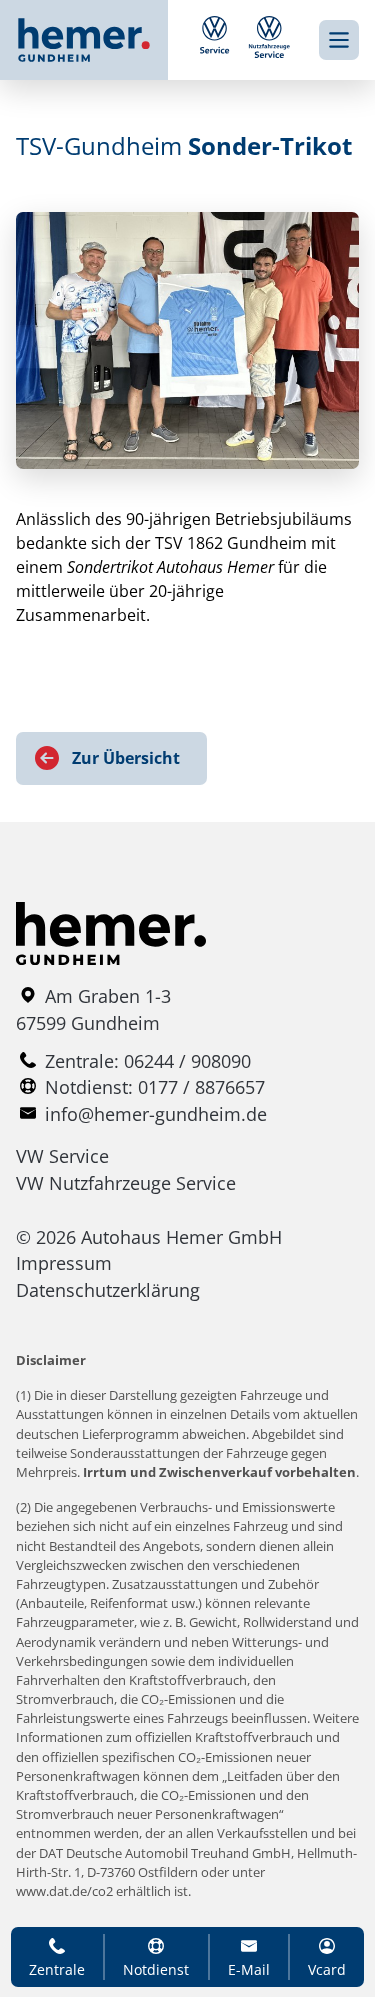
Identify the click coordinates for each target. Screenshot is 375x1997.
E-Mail (249, 1969)
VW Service (62, 1156)
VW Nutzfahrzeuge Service (126, 1183)
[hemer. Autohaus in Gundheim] (100, 40)
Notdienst (156, 1969)
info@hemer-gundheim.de (156, 1114)
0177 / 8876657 (201, 1087)
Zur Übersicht (126, 758)
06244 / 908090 (187, 1061)
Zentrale (57, 1969)
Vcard (327, 1969)
